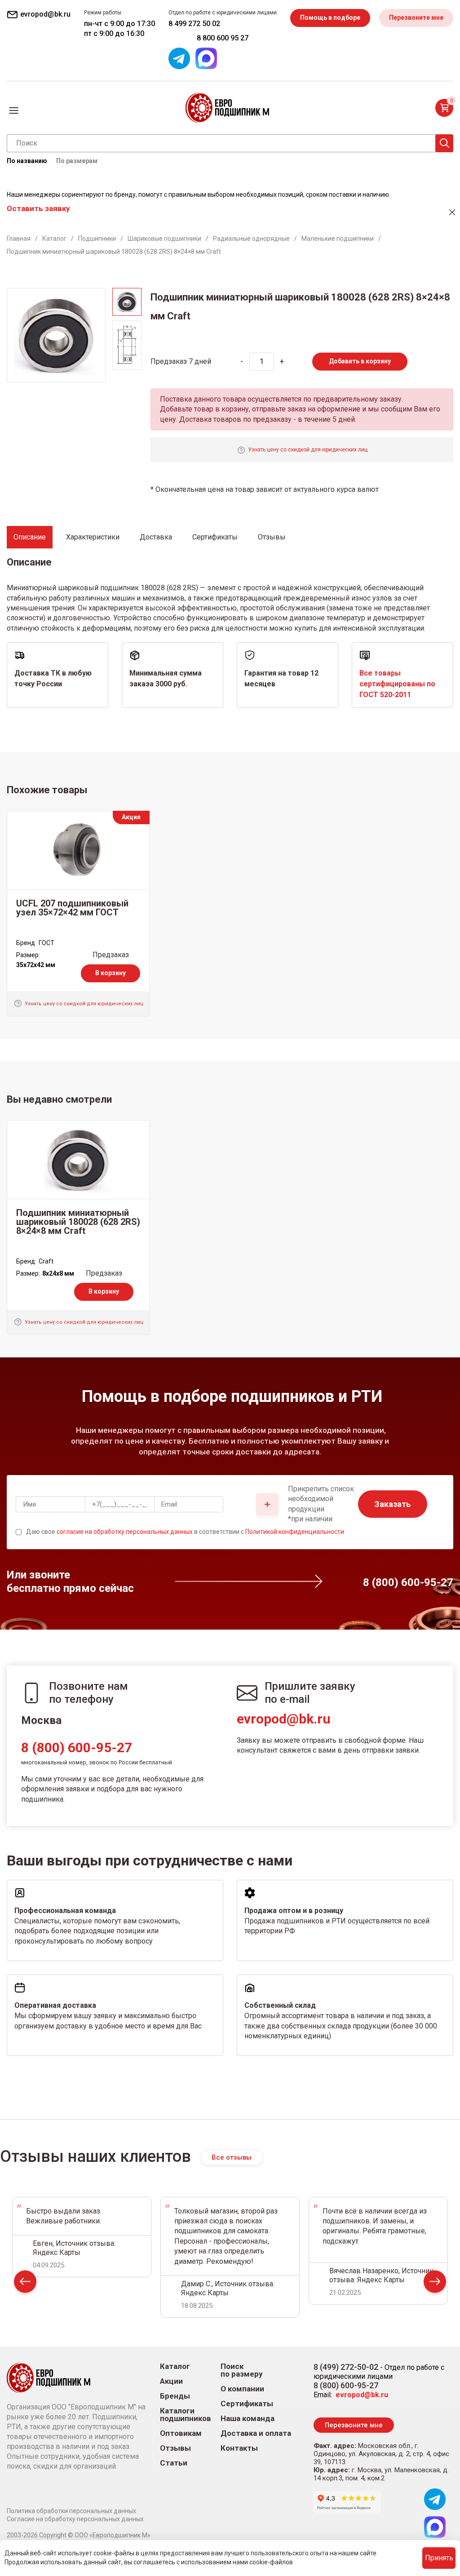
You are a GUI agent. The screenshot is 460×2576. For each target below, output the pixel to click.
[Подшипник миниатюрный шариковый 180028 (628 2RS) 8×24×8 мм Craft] (78, 1160)
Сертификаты (247, 2404)
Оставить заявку (38, 208)
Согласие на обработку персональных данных (75, 2519)
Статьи (174, 2463)
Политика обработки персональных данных (71, 2511)
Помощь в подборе (330, 18)
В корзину (111, 973)
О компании (242, 2389)
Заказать (393, 1504)
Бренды (175, 2396)
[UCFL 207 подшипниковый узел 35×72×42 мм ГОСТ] (78, 850)
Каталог (175, 2366)
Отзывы (175, 2448)
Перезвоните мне (416, 18)
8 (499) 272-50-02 (346, 2367)
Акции (171, 2381)
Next (435, 2284)
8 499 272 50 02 (194, 24)
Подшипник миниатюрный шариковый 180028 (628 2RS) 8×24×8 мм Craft (78, 1222)
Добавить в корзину (360, 361)
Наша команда (248, 2419)
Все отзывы (232, 2157)
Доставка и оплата (256, 2433)
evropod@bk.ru (284, 1719)
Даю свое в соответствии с (185, 1532)
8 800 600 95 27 (223, 38)
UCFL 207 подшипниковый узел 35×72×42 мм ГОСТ (72, 908)
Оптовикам (181, 2433)
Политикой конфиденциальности (295, 1532)
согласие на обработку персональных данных (125, 1532)
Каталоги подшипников (186, 2415)
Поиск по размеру (242, 2370)
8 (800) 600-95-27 (77, 1748)
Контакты (239, 2448)
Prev (25, 2284)
